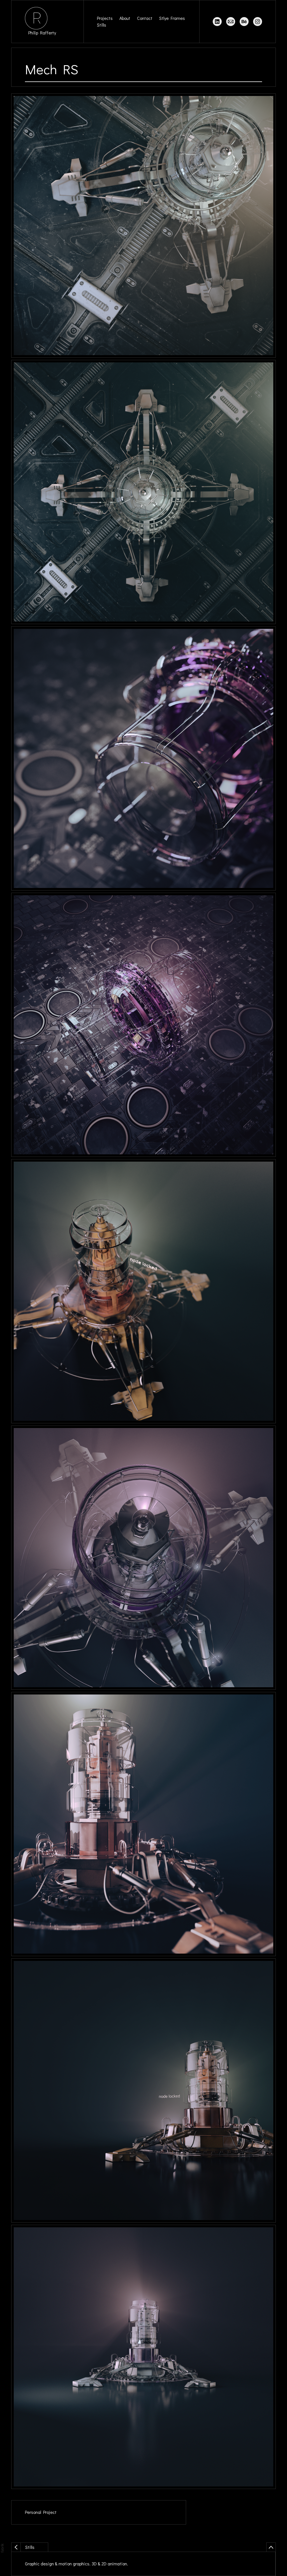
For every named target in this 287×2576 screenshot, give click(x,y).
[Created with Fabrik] (2, 2548)
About (125, 18)
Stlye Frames (172, 18)
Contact (145, 18)
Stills (102, 25)
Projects (105, 18)
